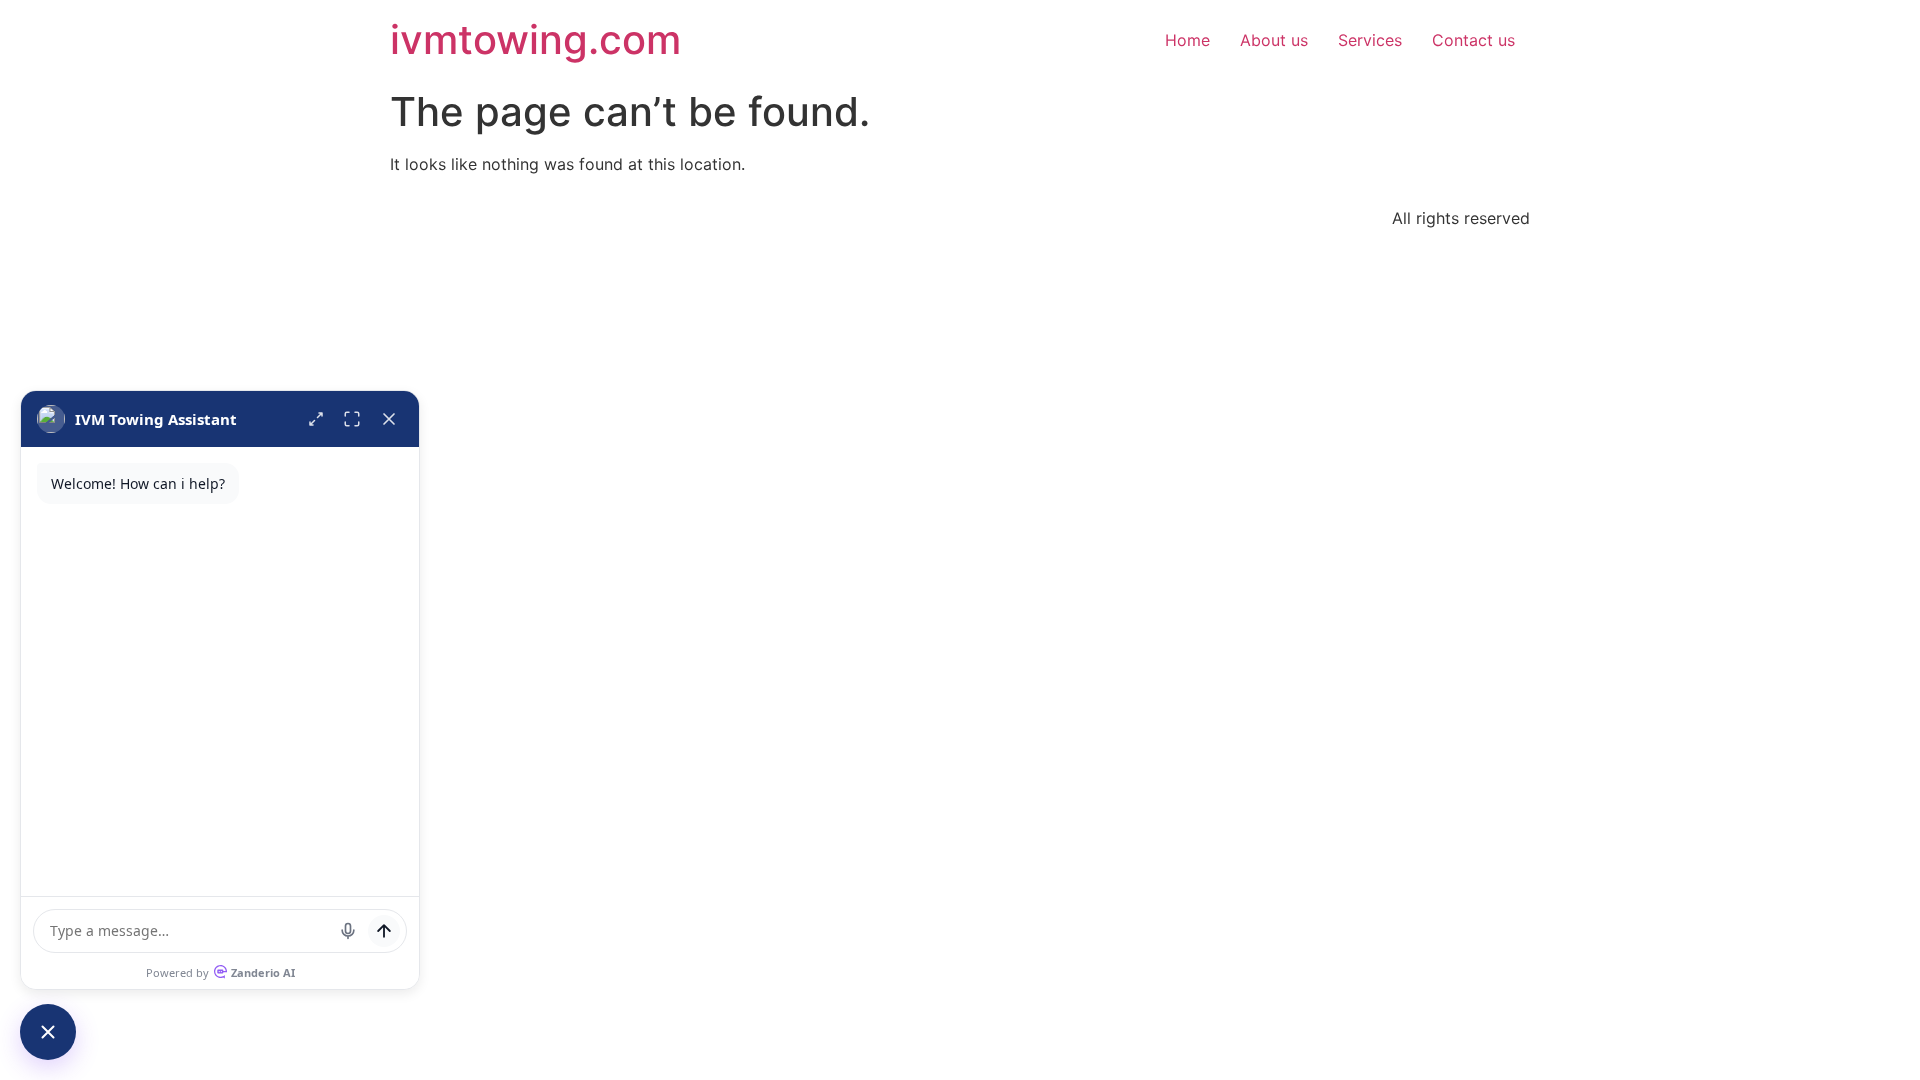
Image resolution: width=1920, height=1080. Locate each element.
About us (1274, 40)
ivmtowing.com (535, 39)
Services (1370, 40)
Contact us (1473, 40)
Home (1187, 40)
